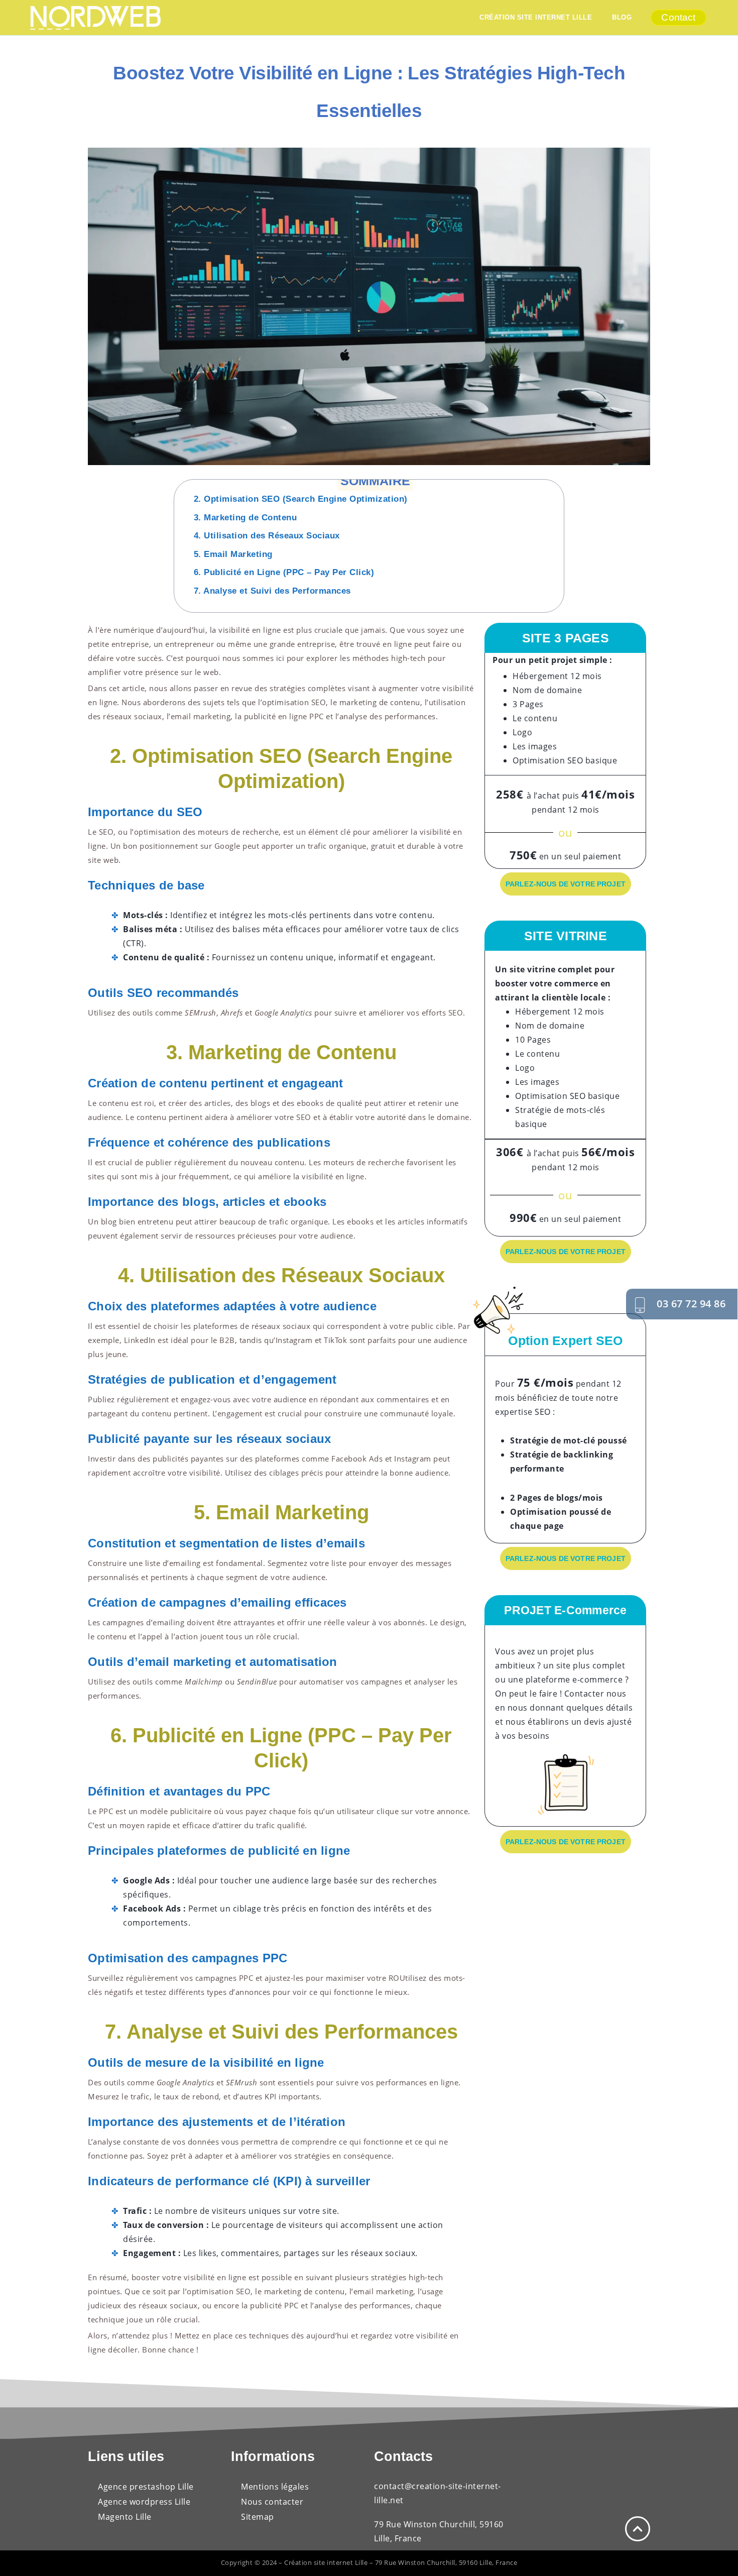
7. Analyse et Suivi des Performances (272, 591)
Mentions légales (275, 2487)
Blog (623, 17)
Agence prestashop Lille (147, 2487)
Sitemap (258, 2517)
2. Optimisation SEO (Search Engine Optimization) (301, 499)
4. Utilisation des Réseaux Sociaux (267, 536)
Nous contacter (272, 2502)
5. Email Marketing (233, 554)
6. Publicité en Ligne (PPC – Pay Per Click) (284, 572)
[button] (558, 486)
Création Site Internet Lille (536, 17)
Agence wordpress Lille (144, 2502)
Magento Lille (125, 2517)
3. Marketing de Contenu (245, 518)
